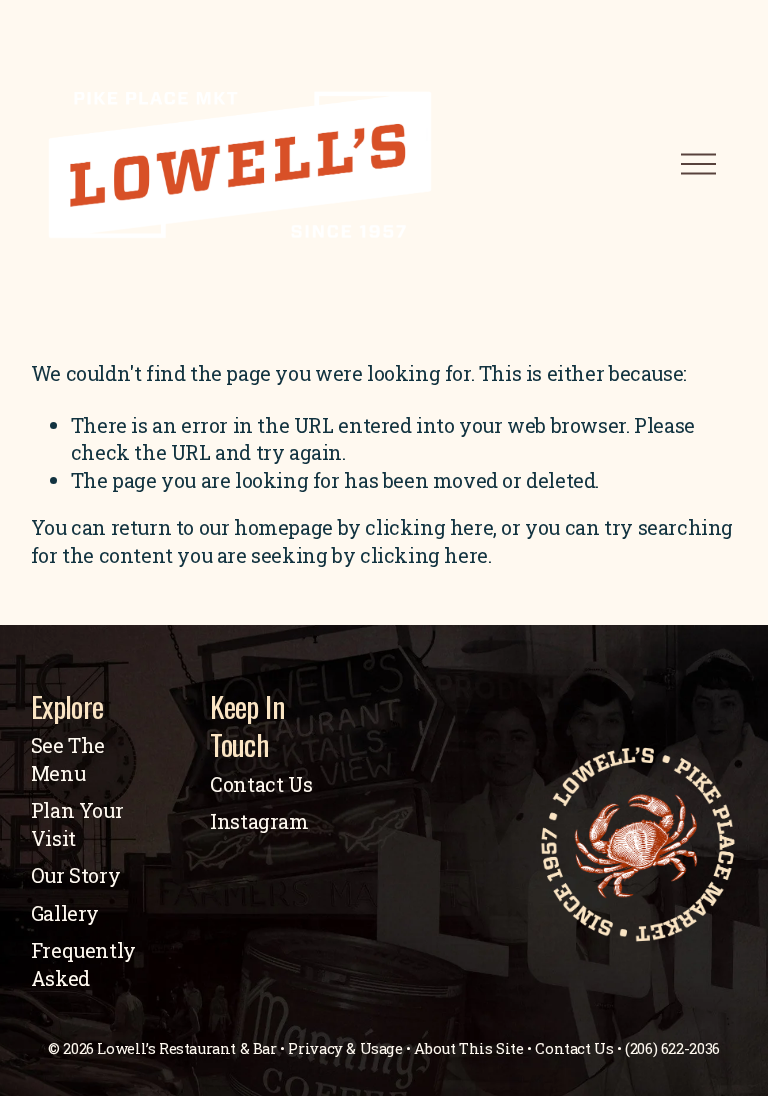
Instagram (259, 821)
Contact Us (261, 784)
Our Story (75, 875)
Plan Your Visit (77, 824)
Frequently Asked (83, 964)
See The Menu (68, 759)
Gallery (65, 913)
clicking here (429, 527)
